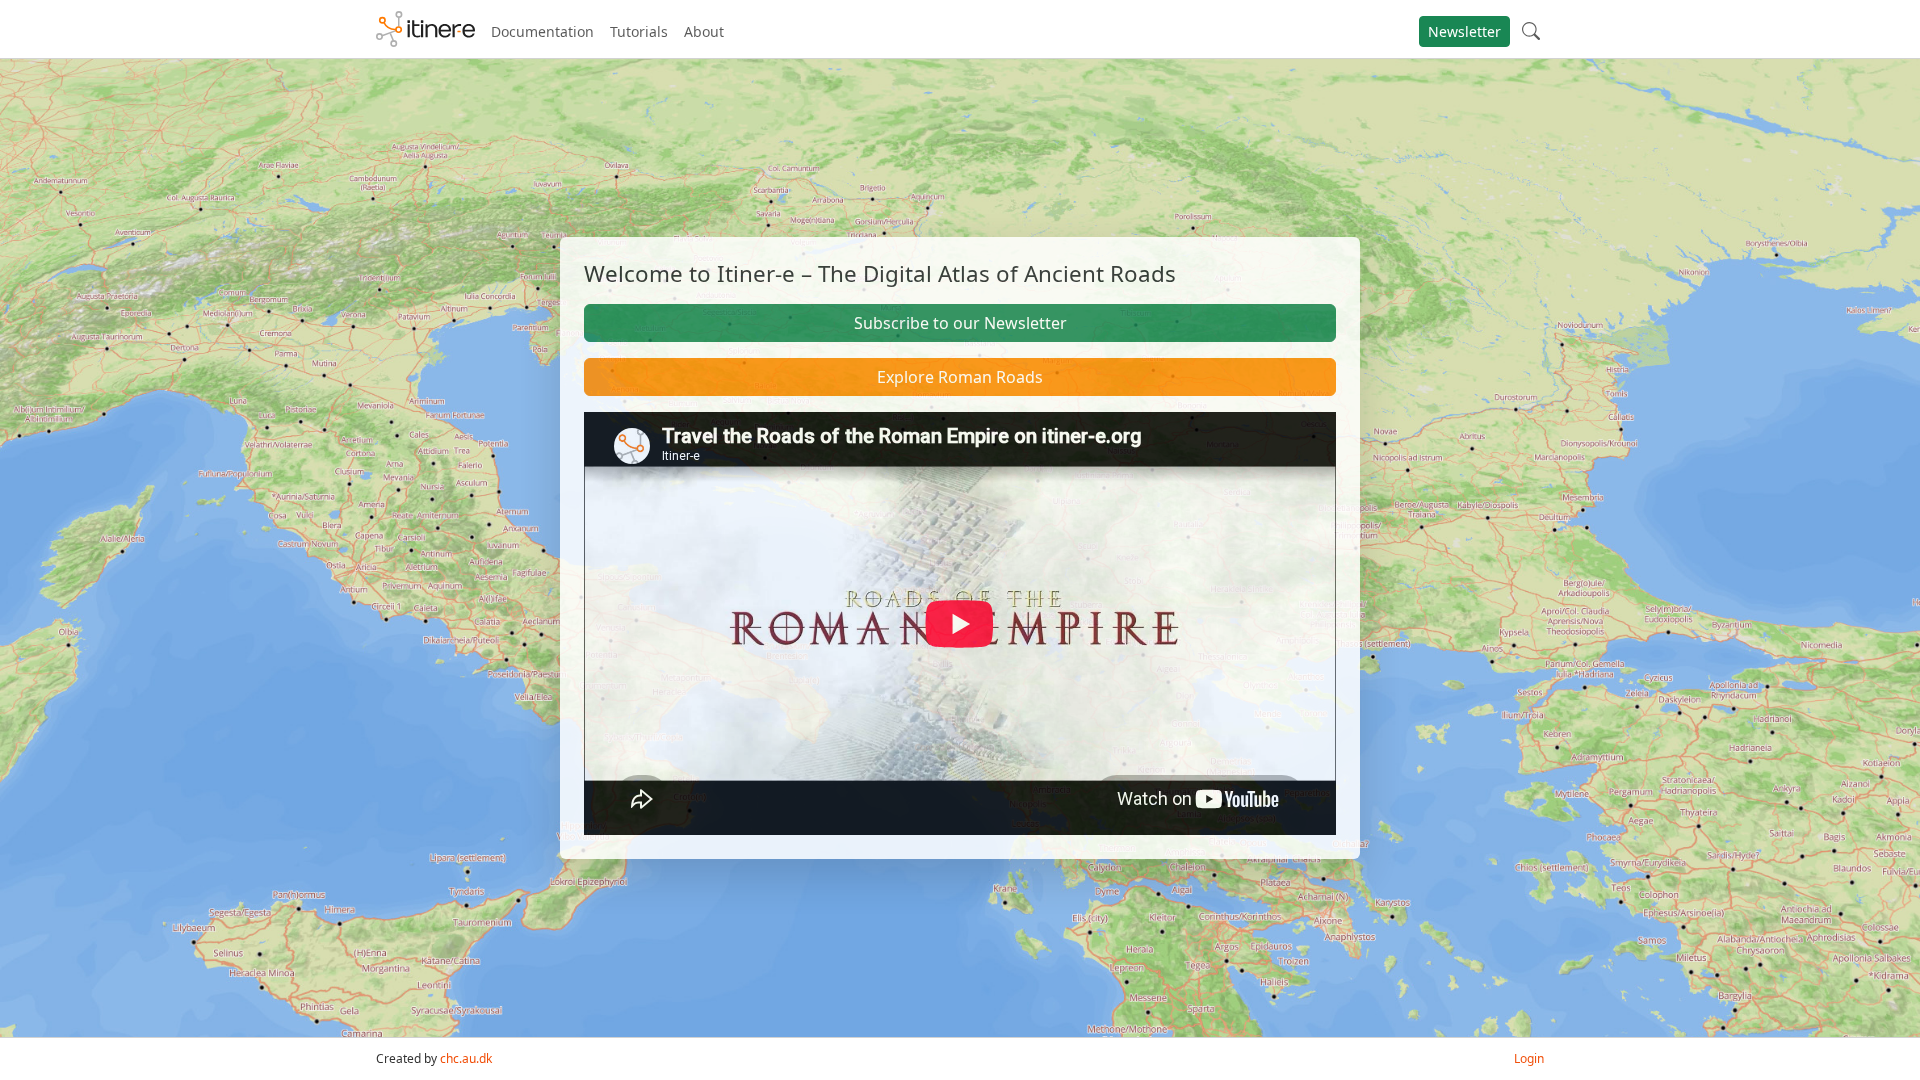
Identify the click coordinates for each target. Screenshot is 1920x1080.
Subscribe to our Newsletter (960, 323)
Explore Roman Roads (960, 377)
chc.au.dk (466, 1058)
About (704, 31)
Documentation (542, 31)
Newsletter (1464, 31)
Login (1529, 1058)
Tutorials (639, 31)
